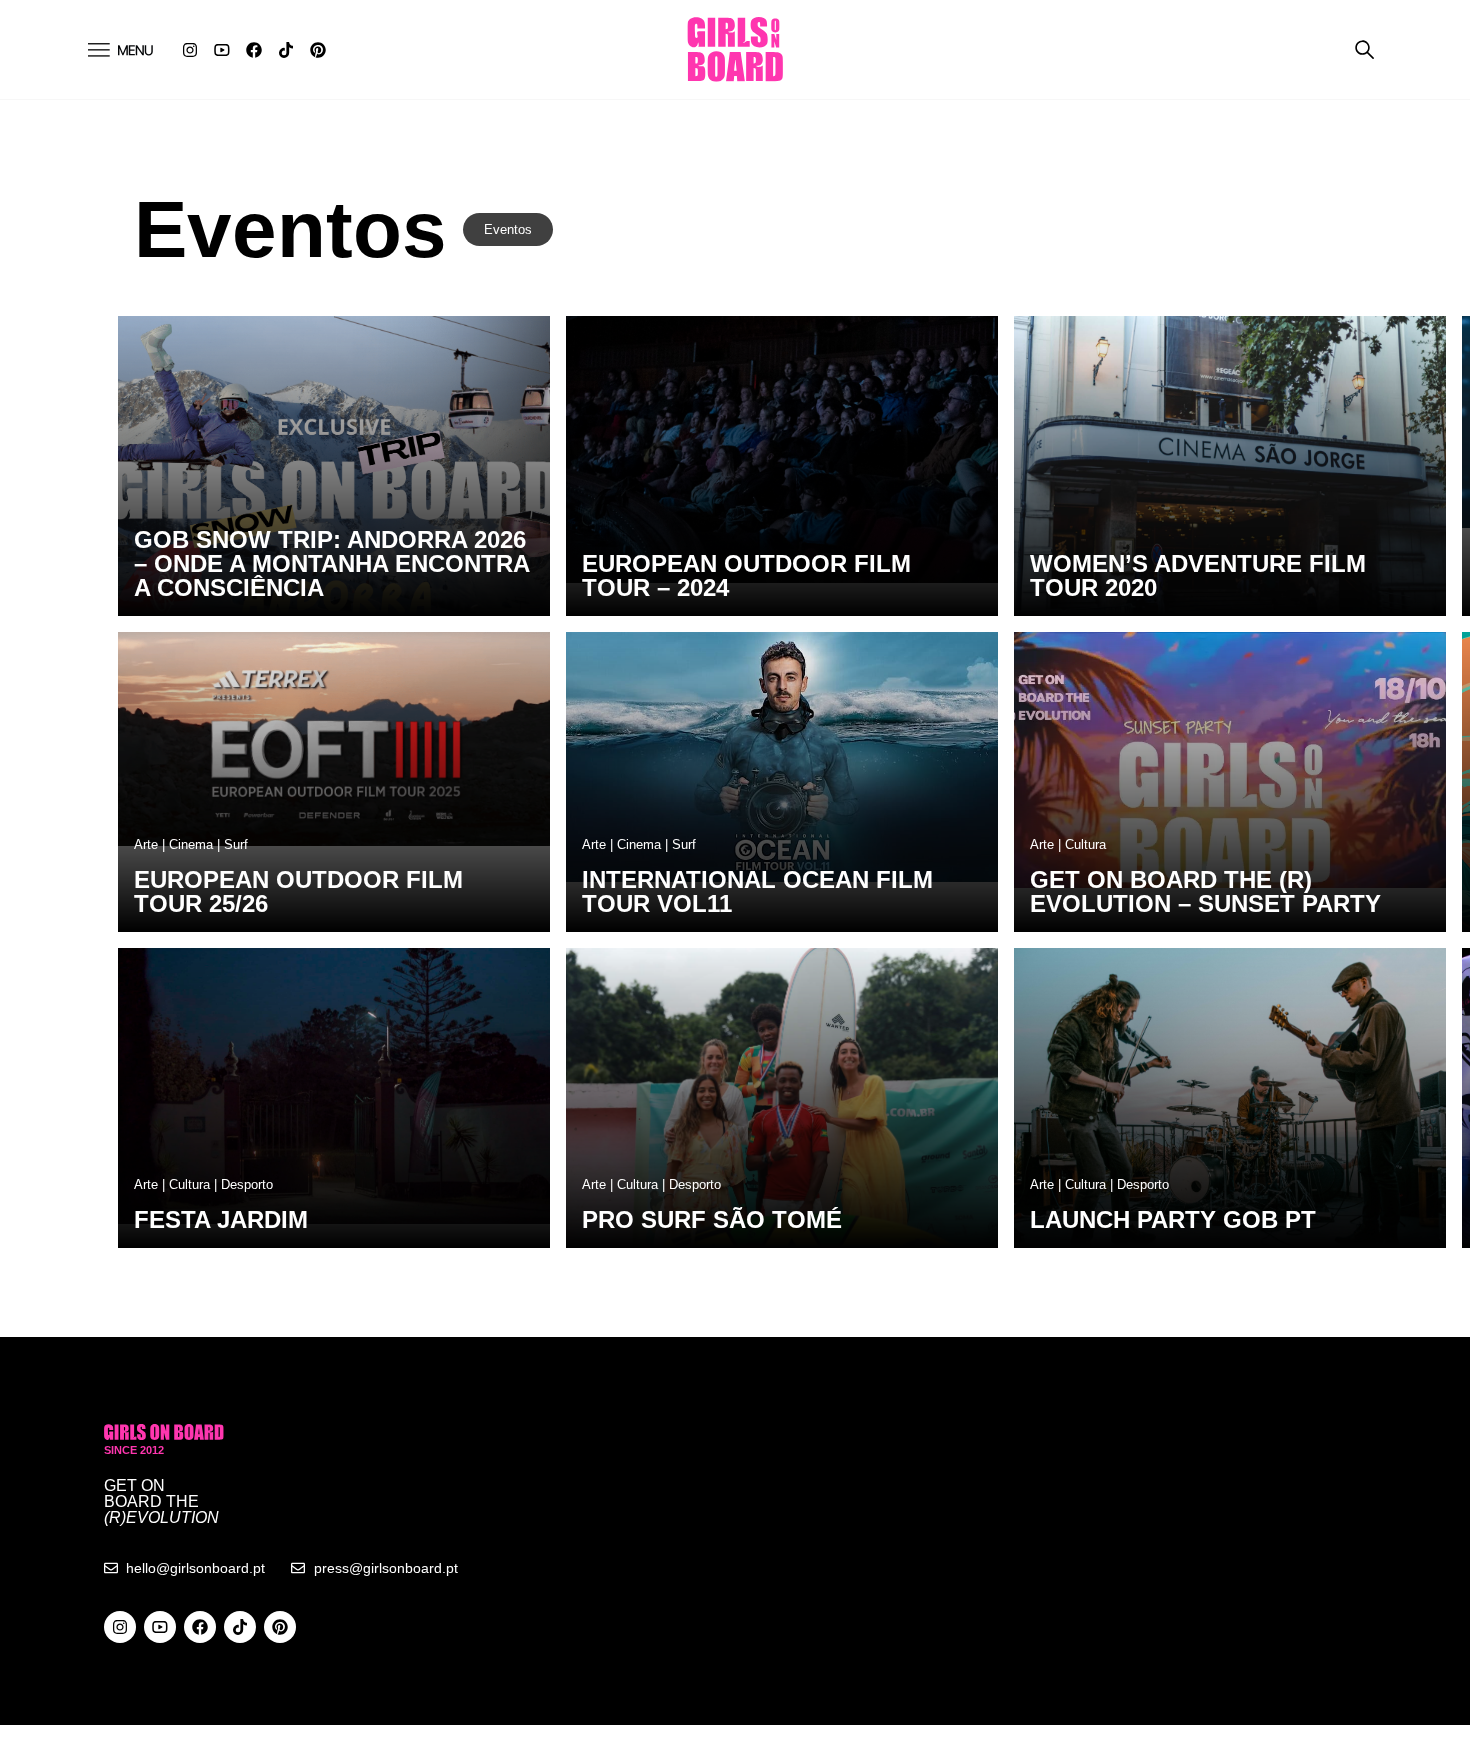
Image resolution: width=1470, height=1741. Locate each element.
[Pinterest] (318, 50)
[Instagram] (190, 50)
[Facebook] (254, 50)
